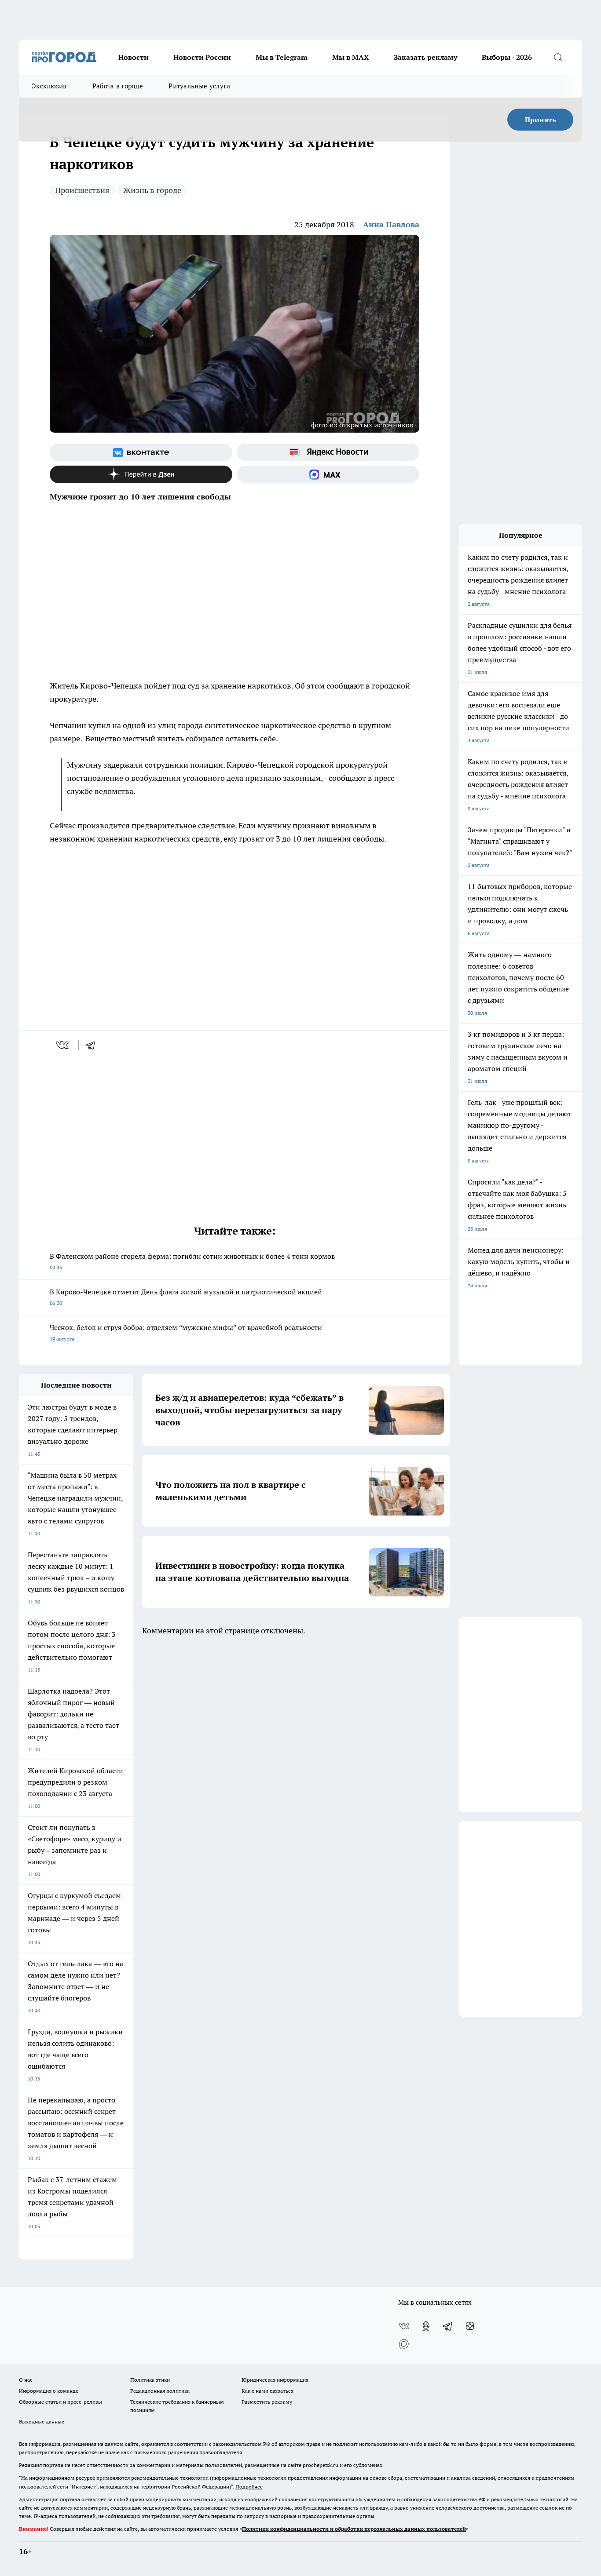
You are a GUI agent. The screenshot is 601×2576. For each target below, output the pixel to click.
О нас (26, 2380)
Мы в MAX (351, 57)
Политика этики (150, 2380)
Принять (541, 120)
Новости (134, 57)
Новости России (202, 57)
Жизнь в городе (152, 190)
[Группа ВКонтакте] (141, 452)
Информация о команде (49, 2391)
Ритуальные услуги (199, 86)
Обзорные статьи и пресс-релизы (60, 2402)
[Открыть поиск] (558, 57)
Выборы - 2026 (507, 57)
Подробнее (249, 2487)
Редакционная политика (160, 2391)
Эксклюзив (49, 86)
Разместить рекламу (267, 2402)
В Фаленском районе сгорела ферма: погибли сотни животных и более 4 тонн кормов (192, 1261)
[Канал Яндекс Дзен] (141, 474)
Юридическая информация (275, 2380)
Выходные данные (42, 2421)
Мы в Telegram (282, 57)
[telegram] (93, 1045)
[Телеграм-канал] (448, 2326)
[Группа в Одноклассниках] (426, 2326)
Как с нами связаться (268, 2391)
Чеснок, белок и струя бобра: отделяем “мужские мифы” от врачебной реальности (186, 1332)
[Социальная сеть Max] (328, 474)
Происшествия (82, 190)
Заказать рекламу (425, 57)
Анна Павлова (391, 224)
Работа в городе (118, 86)
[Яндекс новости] (328, 452)
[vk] (63, 1045)
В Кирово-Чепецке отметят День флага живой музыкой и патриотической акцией (186, 1297)
